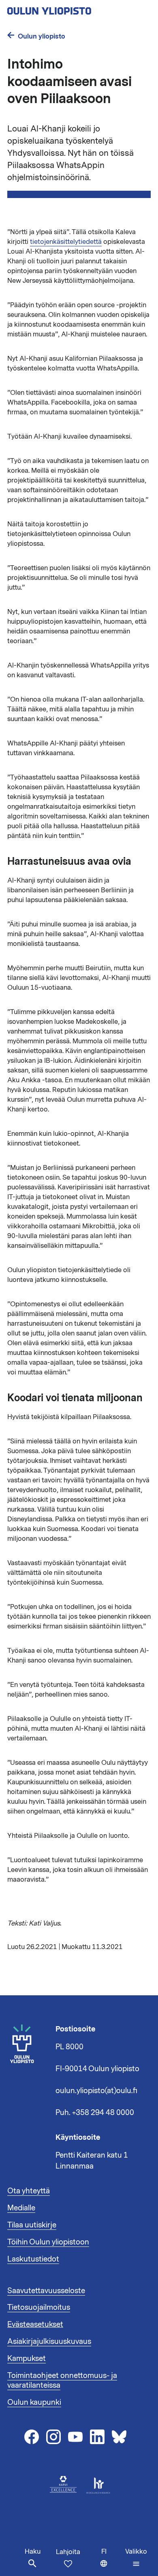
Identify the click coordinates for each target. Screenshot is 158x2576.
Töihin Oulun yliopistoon (48, 2242)
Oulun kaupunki (34, 2402)
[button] (136, 2558)
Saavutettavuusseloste (46, 2291)
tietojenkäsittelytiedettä (66, 242)
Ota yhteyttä (29, 2191)
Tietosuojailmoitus (39, 2307)
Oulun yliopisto (42, 36)
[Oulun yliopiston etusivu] (75, 9)
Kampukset (27, 2358)
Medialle (21, 2208)
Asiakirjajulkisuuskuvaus (49, 2341)
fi (111, 2562)
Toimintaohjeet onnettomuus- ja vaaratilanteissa (62, 2380)
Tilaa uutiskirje (32, 2225)
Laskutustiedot (33, 2259)
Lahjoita (68, 2552)
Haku (33, 2552)
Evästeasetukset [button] (35, 2324)
